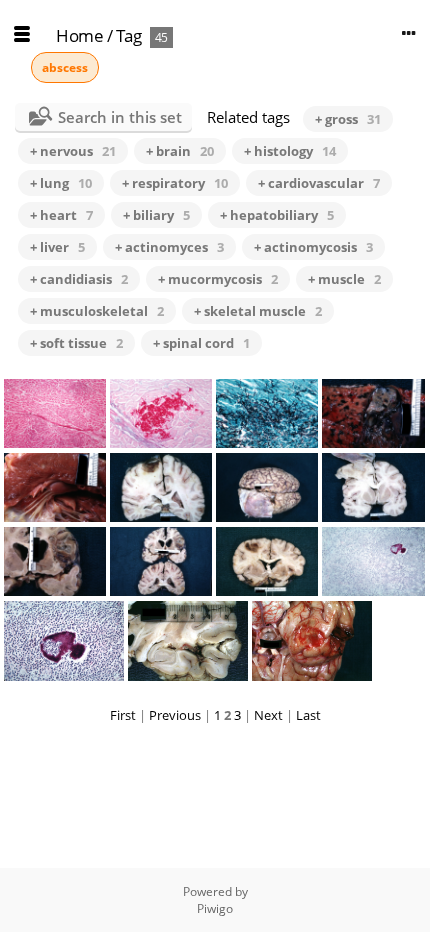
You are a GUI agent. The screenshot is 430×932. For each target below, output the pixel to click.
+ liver (57, 247)
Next (268, 715)
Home (79, 35)
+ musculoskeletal (97, 311)
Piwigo (215, 908)
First (123, 715)
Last (308, 715)
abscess (65, 67)
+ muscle (344, 279)
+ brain (180, 151)
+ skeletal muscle (258, 311)
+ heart (61, 215)
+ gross (348, 119)
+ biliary (156, 215)
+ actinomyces (169, 247)
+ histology (290, 151)
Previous (175, 715)
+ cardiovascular (319, 183)
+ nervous (73, 151)
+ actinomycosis (313, 247)
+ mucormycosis (218, 279)
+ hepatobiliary (277, 215)
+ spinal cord (201, 343)
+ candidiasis (79, 279)
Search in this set (120, 117)
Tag (129, 35)
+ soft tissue (76, 343)
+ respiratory (175, 183)
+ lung (61, 183)
